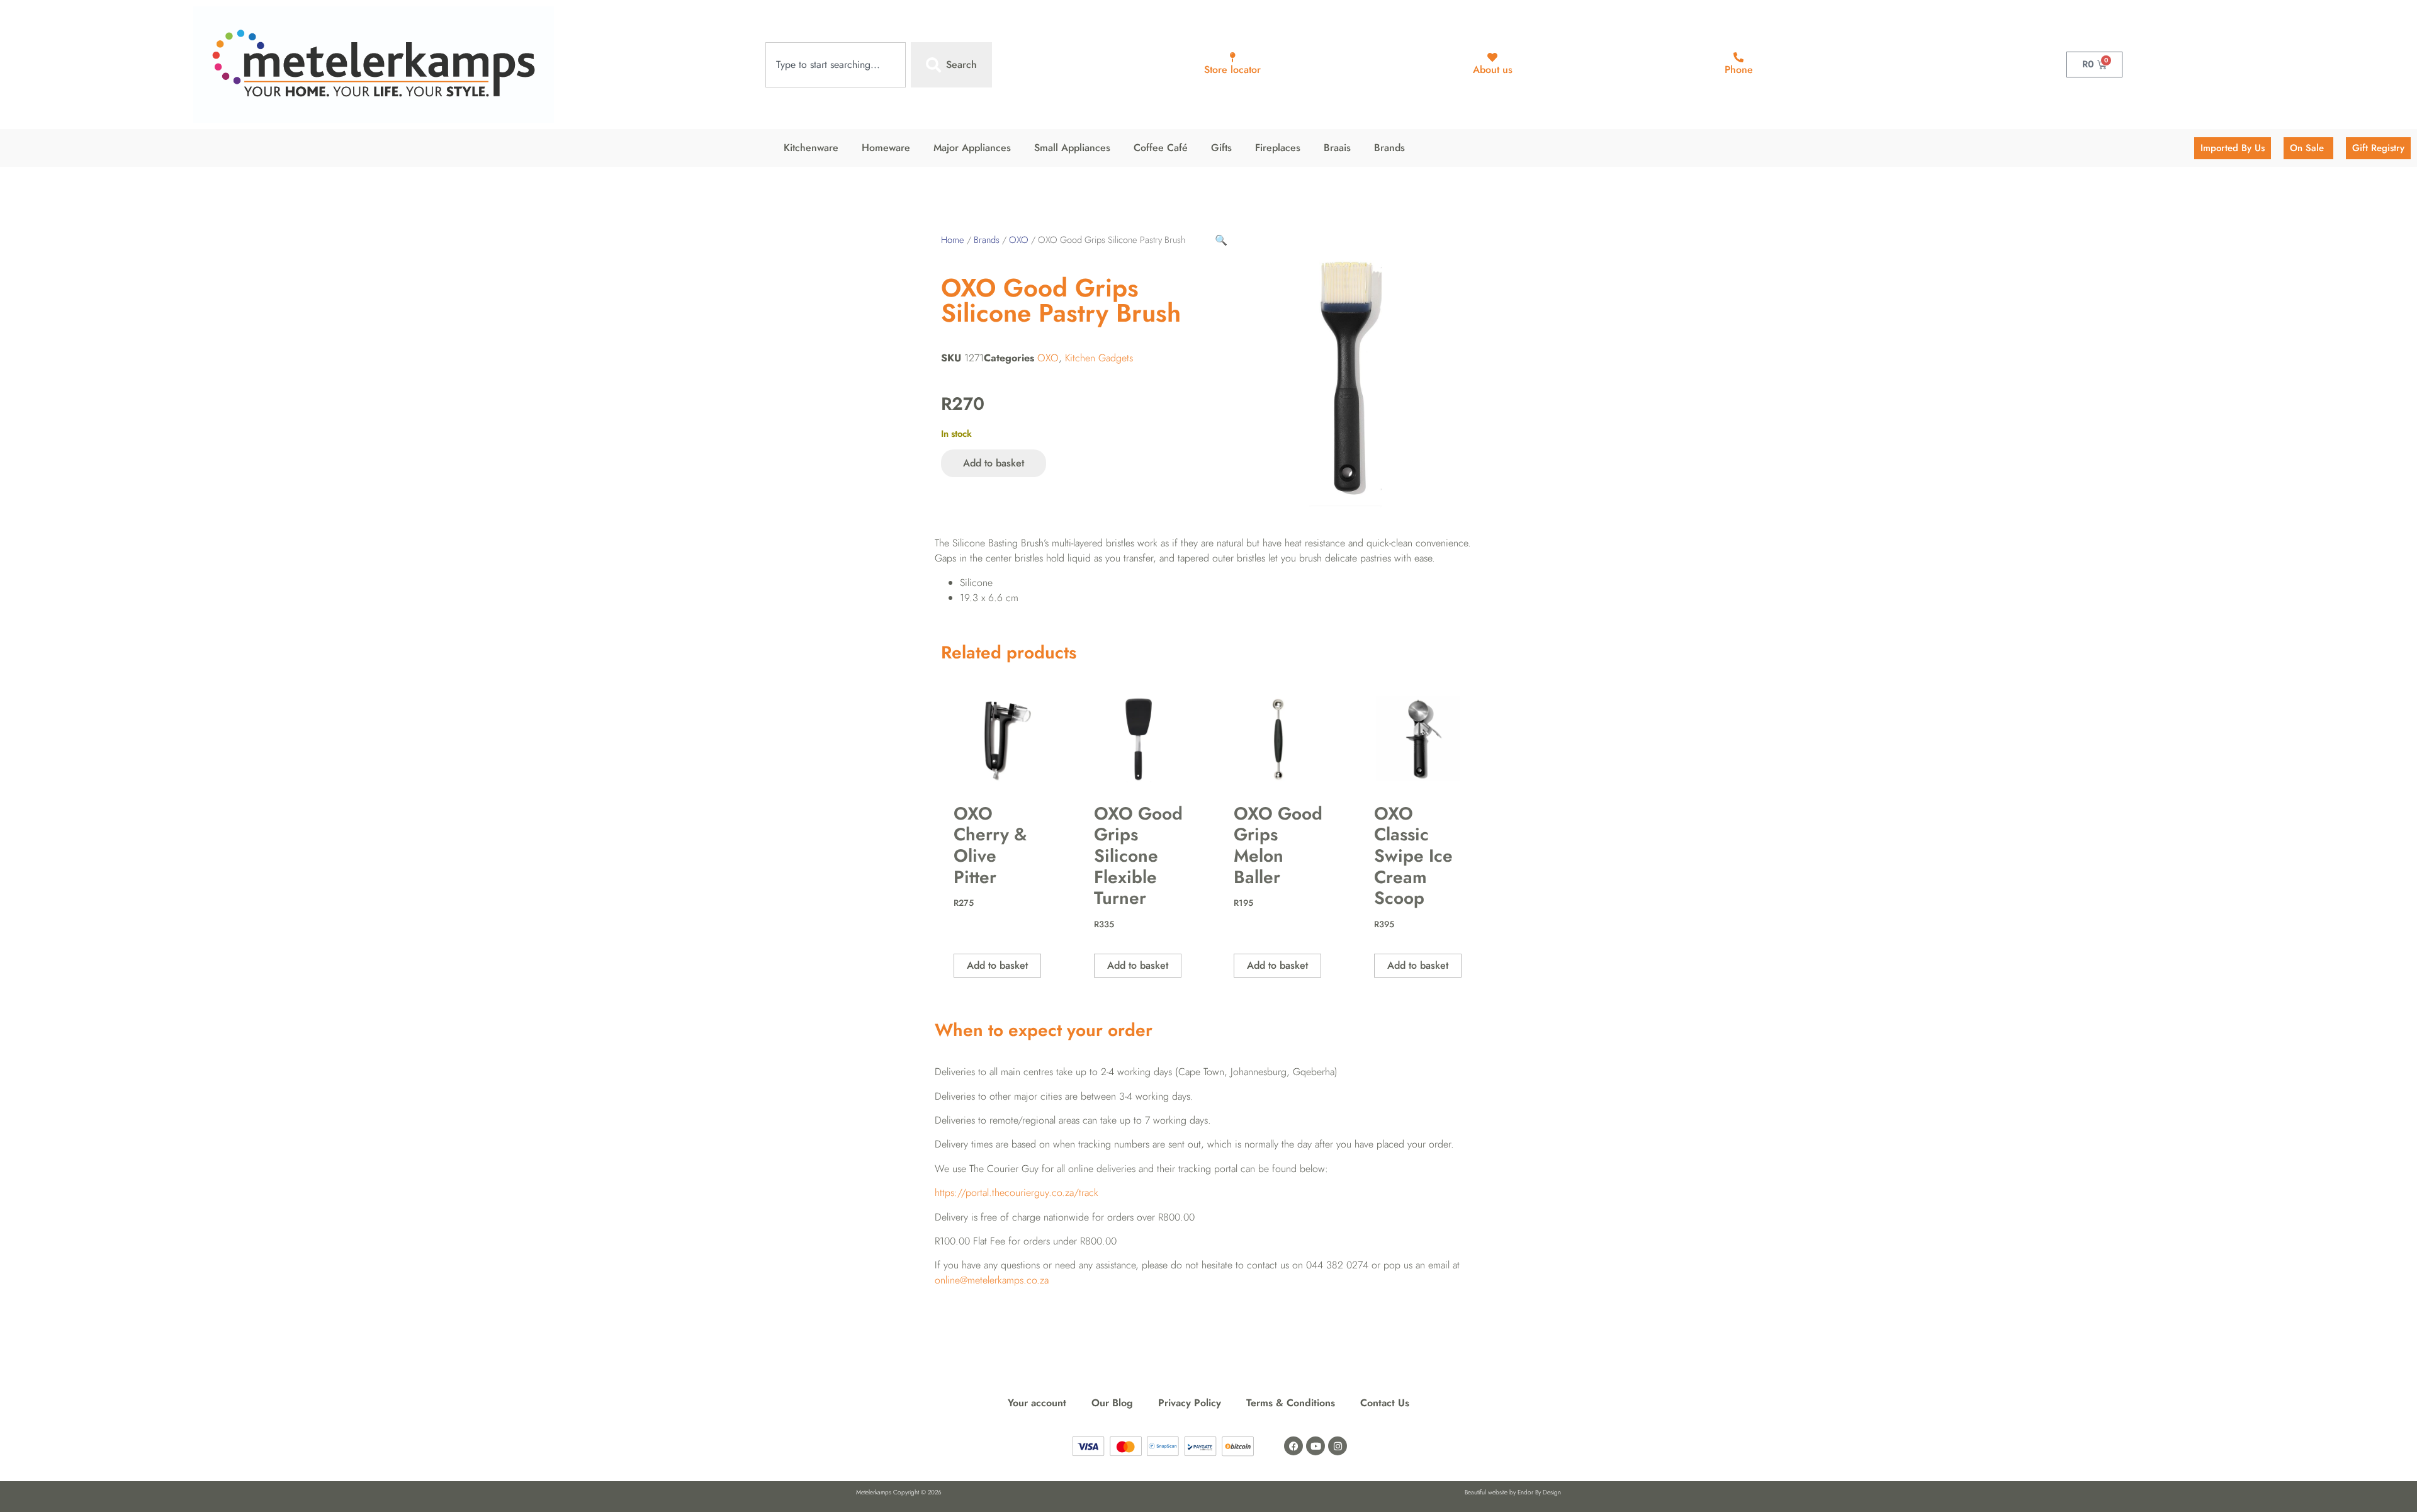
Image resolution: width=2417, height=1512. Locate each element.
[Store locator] (1232, 57)
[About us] (1492, 57)
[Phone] (1738, 57)
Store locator (1232, 70)
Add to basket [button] (997, 965)
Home (953, 240)
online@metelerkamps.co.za (992, 1280)
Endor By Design (1539, 1492)
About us (1493, 70)
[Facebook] (1293, 1446)
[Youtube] (1316, 1446)
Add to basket (994, 463)
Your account (1037, 1403)
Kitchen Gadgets (1099, 358)
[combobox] (836, 65)
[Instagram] (1338, 1446)
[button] (1221, 240)
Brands (987, 240)
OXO (1019, 240)
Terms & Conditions (1291, 1403)
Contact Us (1385, 1403)
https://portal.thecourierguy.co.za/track (1017, 1193)
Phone (1739, 70)
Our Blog (1112, 1403)
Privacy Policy (1190, 1403)
